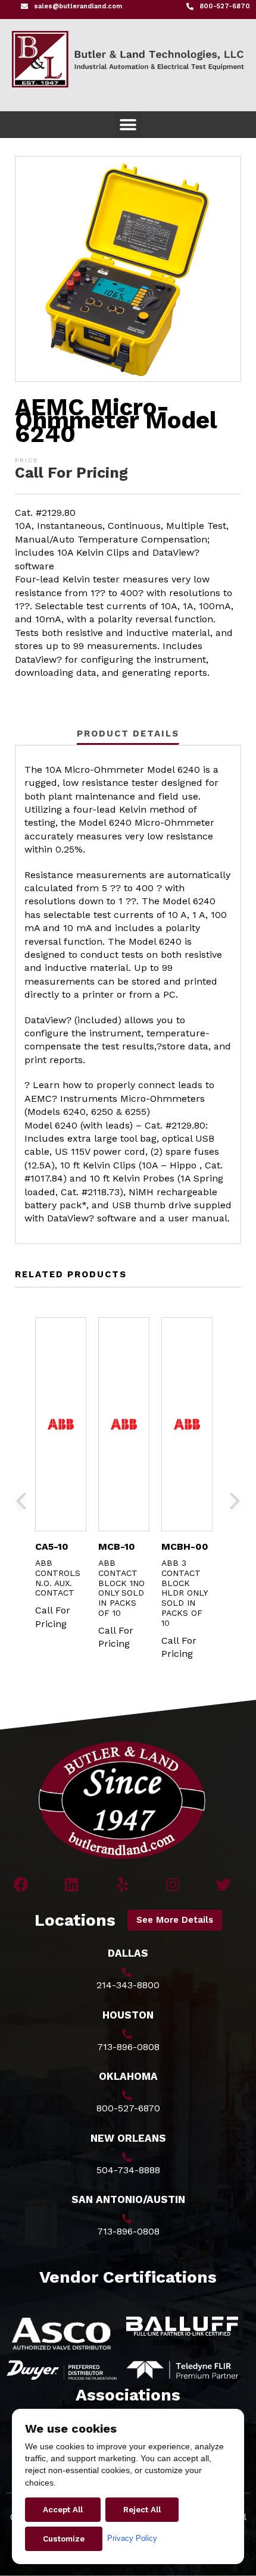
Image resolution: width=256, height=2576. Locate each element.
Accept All (63, 2510)
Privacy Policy (132, 2538)
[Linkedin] (72, 1884)
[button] (128, 125)
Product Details (128, 734)
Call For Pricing (71, 473)
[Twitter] (224, 1884)
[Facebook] (21, 1884)
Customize (64, 2539)
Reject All (142, 2510)
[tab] (128, 733)
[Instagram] (173, 1884)
